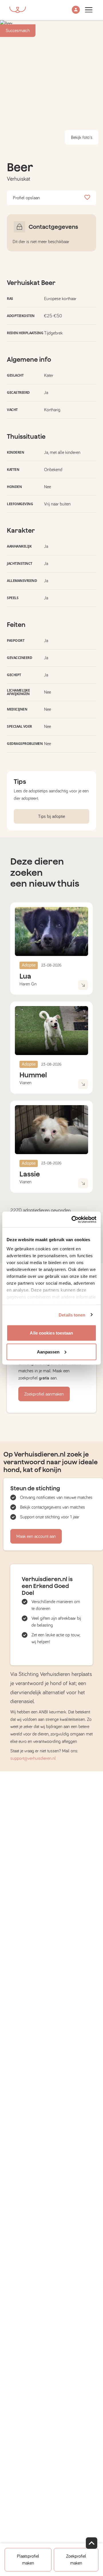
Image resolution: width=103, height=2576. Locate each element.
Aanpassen (48, 1352)
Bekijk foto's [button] (82, 137)
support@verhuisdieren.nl (33, 1758)
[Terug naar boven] (92, 2543)
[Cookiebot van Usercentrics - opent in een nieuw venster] (73, 1219)
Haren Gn (28, 984)
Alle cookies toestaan (51, 1333)
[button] (76, 10)
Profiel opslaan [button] (26, 198)
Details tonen (72, 1315)
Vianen (25, 1083)
